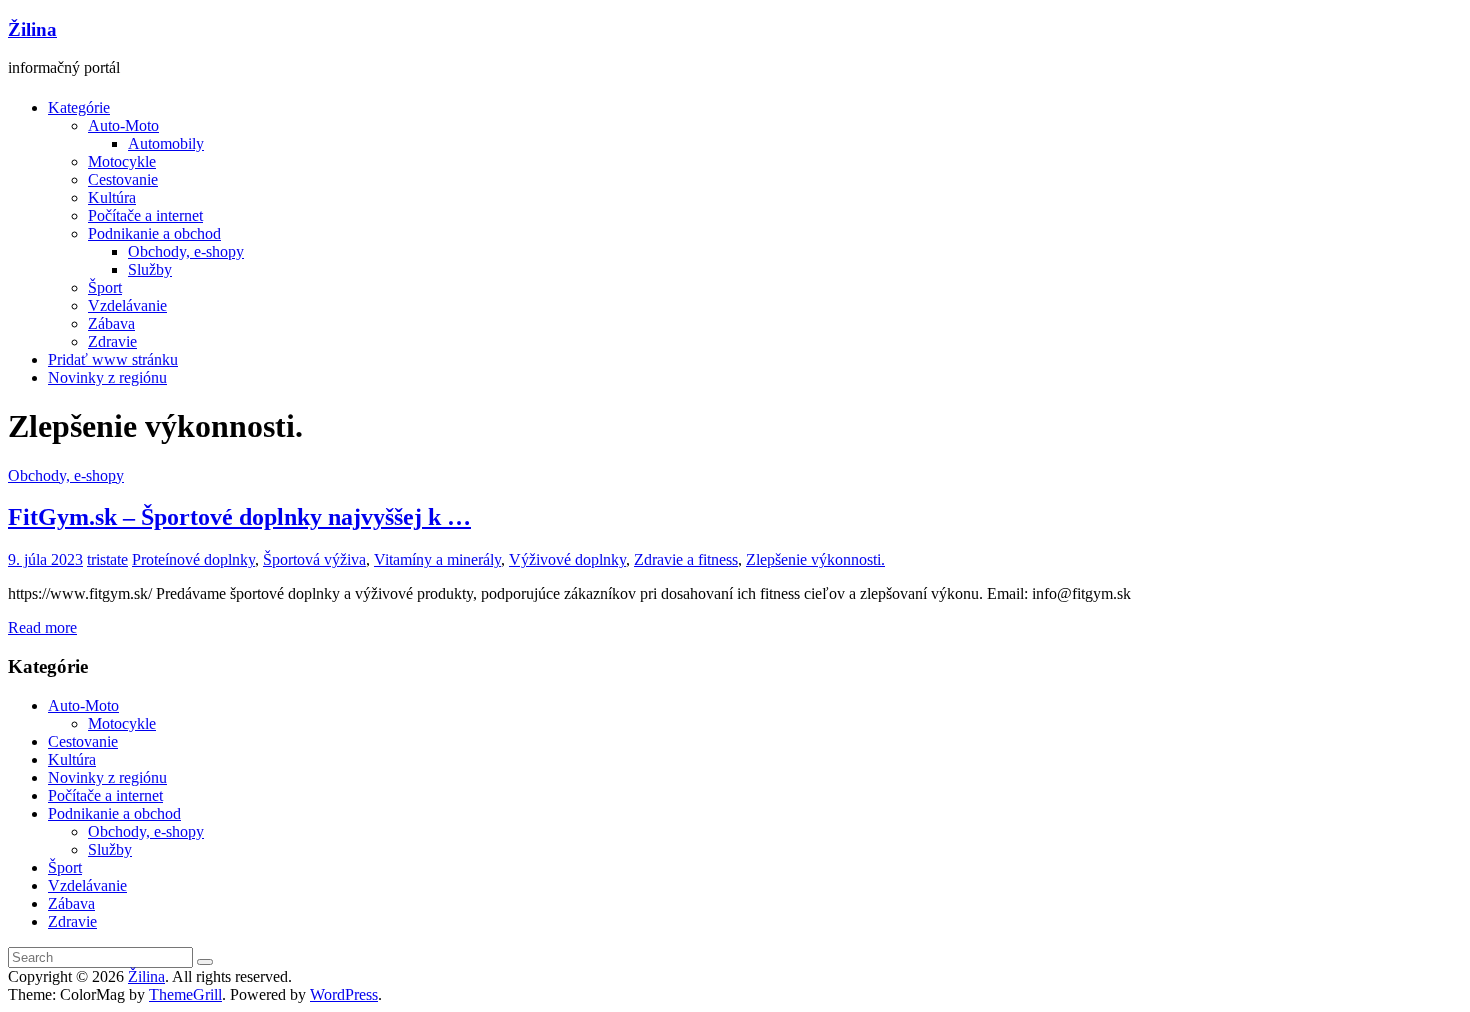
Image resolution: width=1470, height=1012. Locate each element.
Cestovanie (123, 179)
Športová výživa (314, 559)
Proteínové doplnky (193, 559)
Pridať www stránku (113, 359)
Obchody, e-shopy (186, 251)
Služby (150, 269)
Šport (105, 287)
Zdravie (112, 341)
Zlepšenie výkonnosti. (815, 559)
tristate (107, 559)
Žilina (32, 29)
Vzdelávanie (127, 305)
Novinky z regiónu (107, 377)
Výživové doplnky (567, 559)
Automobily (166, 143)
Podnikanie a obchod (154, 233)
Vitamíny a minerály (437, 559)
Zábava (111, 323)
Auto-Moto (123, 125)
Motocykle (122, 161)
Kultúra (112, 197)
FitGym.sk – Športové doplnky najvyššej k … (239, 517)
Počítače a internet (145, 215)
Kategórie (79, 107)
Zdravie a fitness (686, 559)
